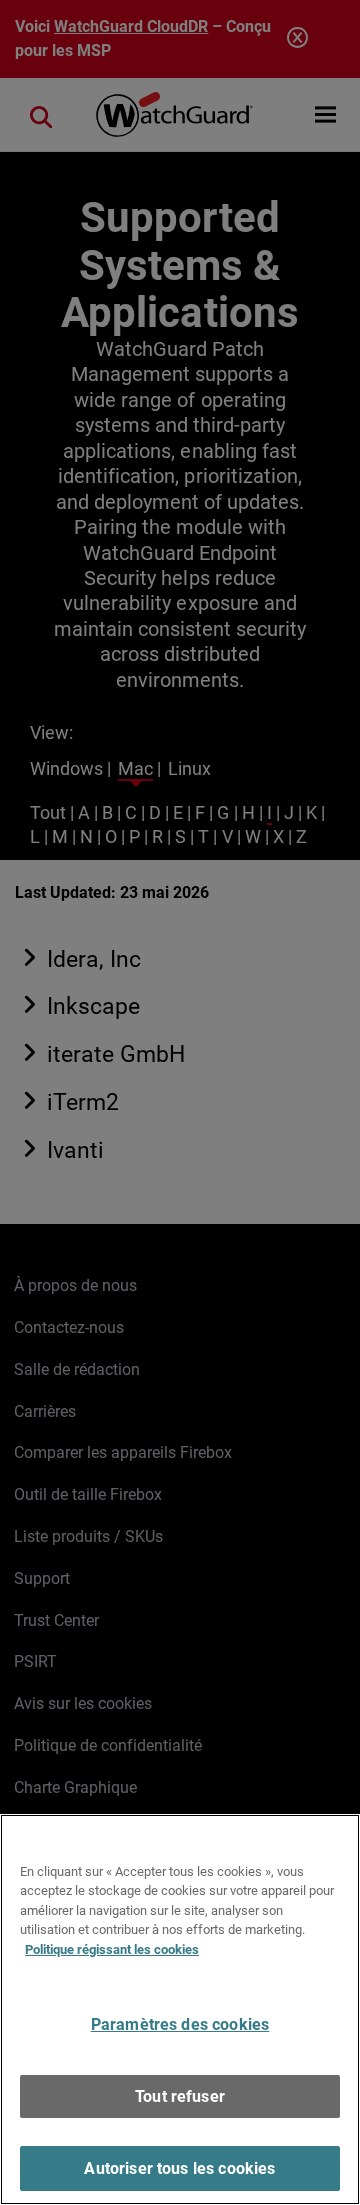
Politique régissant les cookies (112, 1949)
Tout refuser (180, 2096)
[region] (180, 2009)
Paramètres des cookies (180, 2024)
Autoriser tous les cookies (179, 2168)
